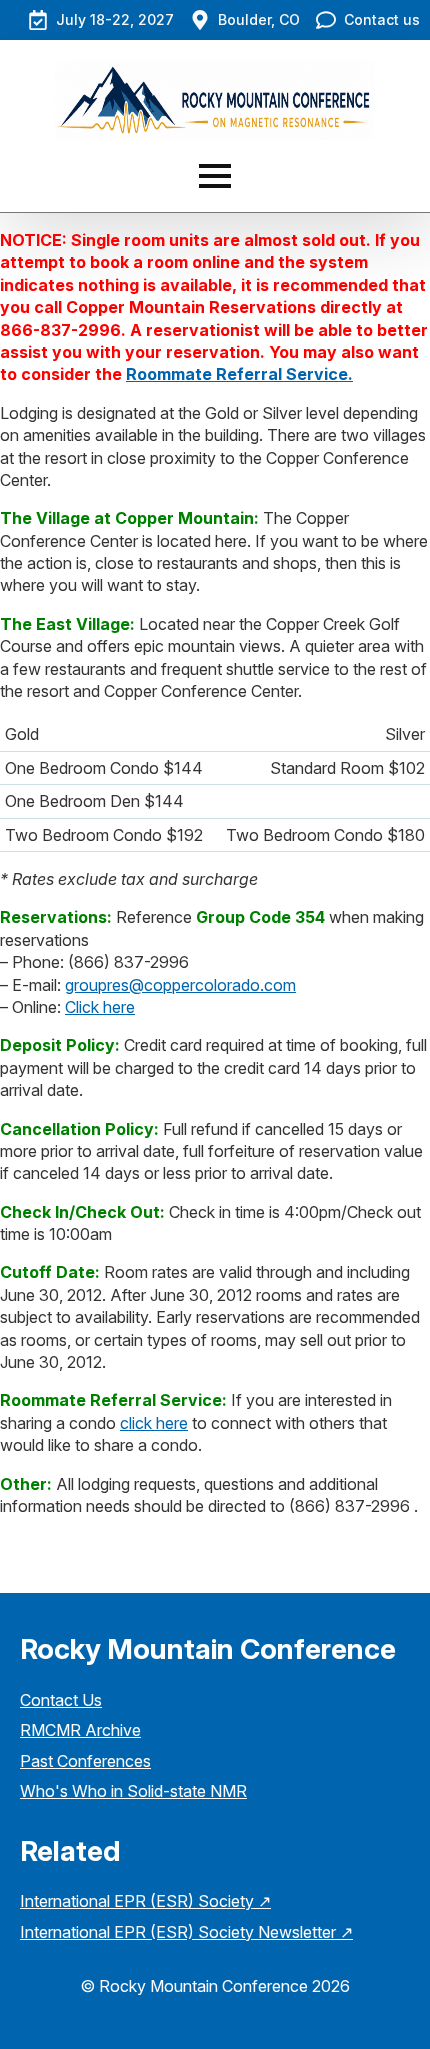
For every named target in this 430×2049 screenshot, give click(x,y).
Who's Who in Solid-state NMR (133, 1791)
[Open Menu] (215, 176)
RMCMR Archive (80, 1730)
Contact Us (61, 1700)
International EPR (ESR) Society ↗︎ (145, 1901)
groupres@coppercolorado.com (180, 985)
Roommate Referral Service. (239, 374)
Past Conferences (85, 1761)
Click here (100, 1007)
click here (154, 1423)
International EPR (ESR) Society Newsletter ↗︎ (186, 1932)
